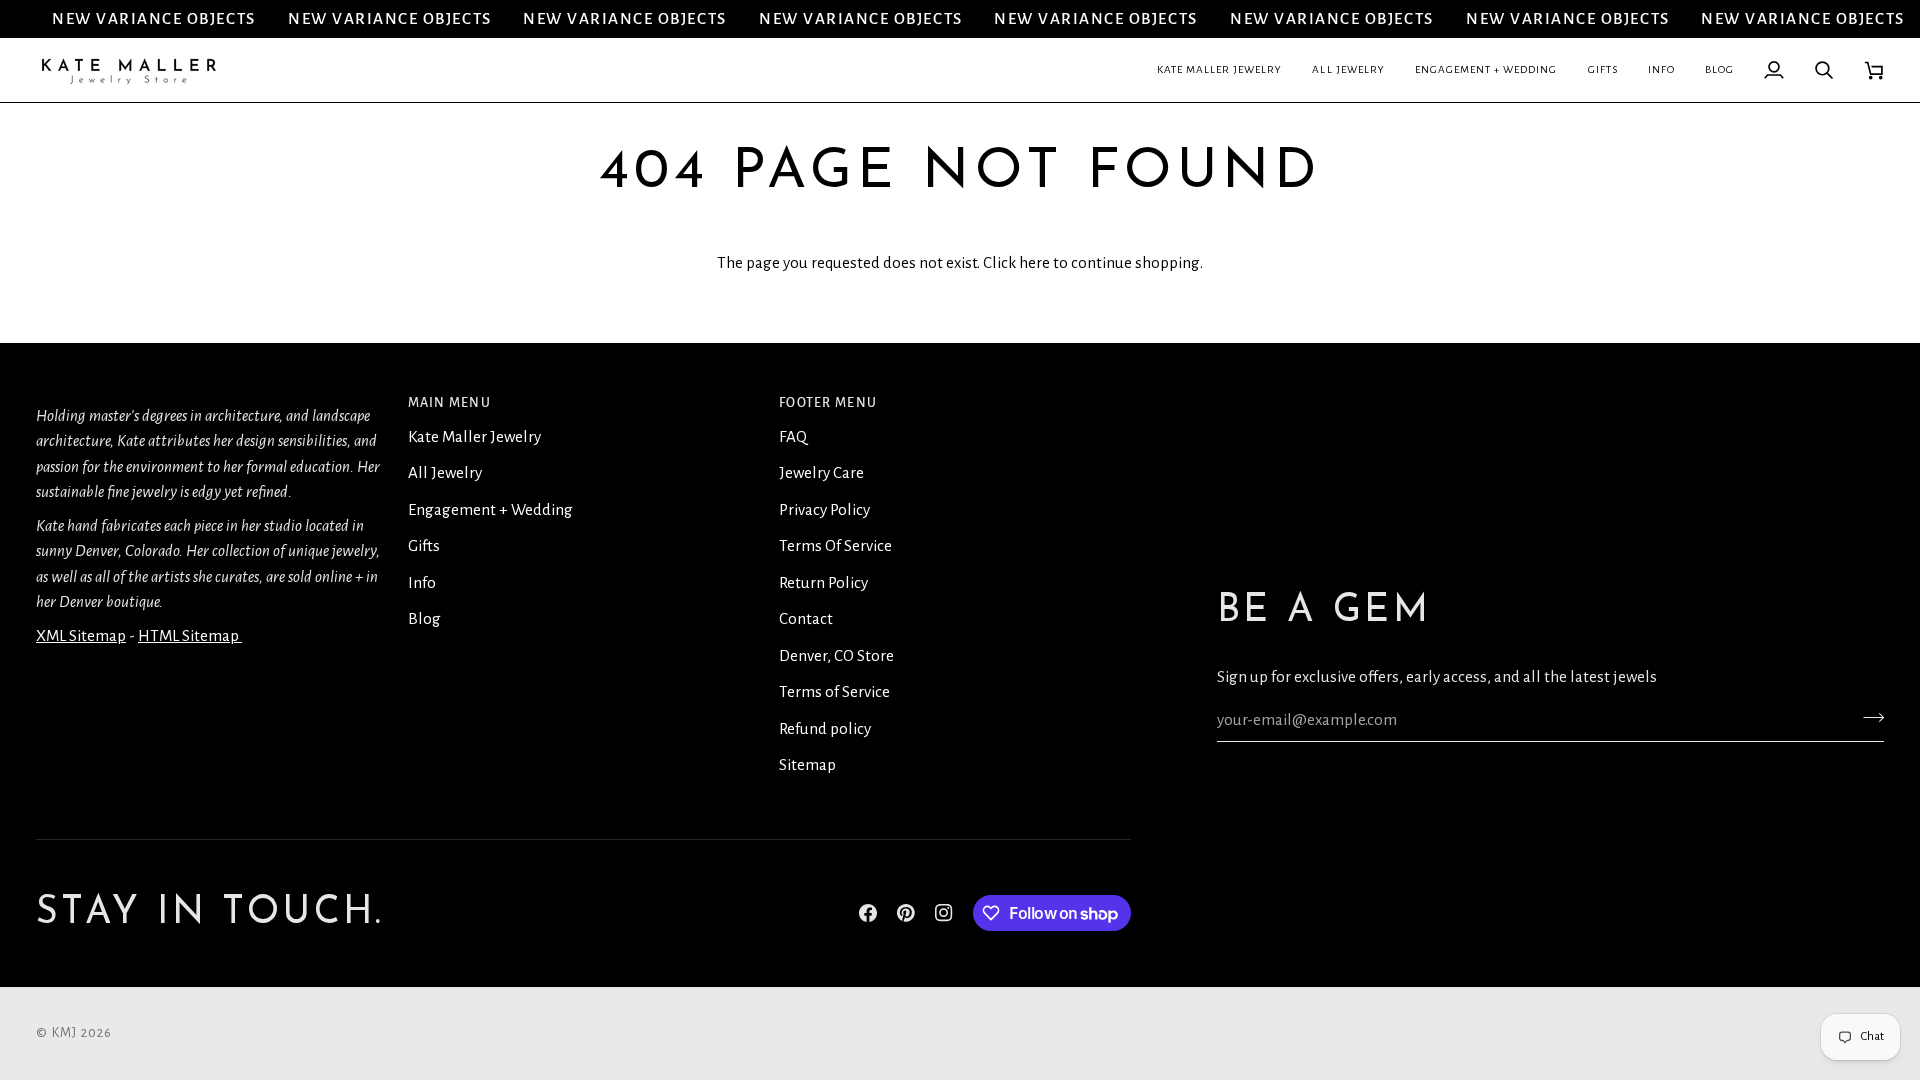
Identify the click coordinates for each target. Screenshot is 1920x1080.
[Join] (1867, 717)
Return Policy (823, 582)
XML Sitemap (81, 635)
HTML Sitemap (190, 635)
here (1034, 262)
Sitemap (807, 764)
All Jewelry (445, 472)
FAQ (793, 436)
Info (422, 582)
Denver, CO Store (836, 655)
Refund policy (825, 728)
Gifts (424, 545)
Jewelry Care (821, 472)
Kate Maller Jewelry (474, 436)
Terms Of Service (835, 545)
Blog (424, 618)
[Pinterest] (906, 913)
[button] (1220, 70)
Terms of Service (834, 691)
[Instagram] (944, 913)
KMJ (65, 1033)
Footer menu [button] (828, 403)
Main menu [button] (449, 403)
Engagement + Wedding (490, 509)
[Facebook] (868, 913)
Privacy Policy (824, 509)
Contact (806, 618)
